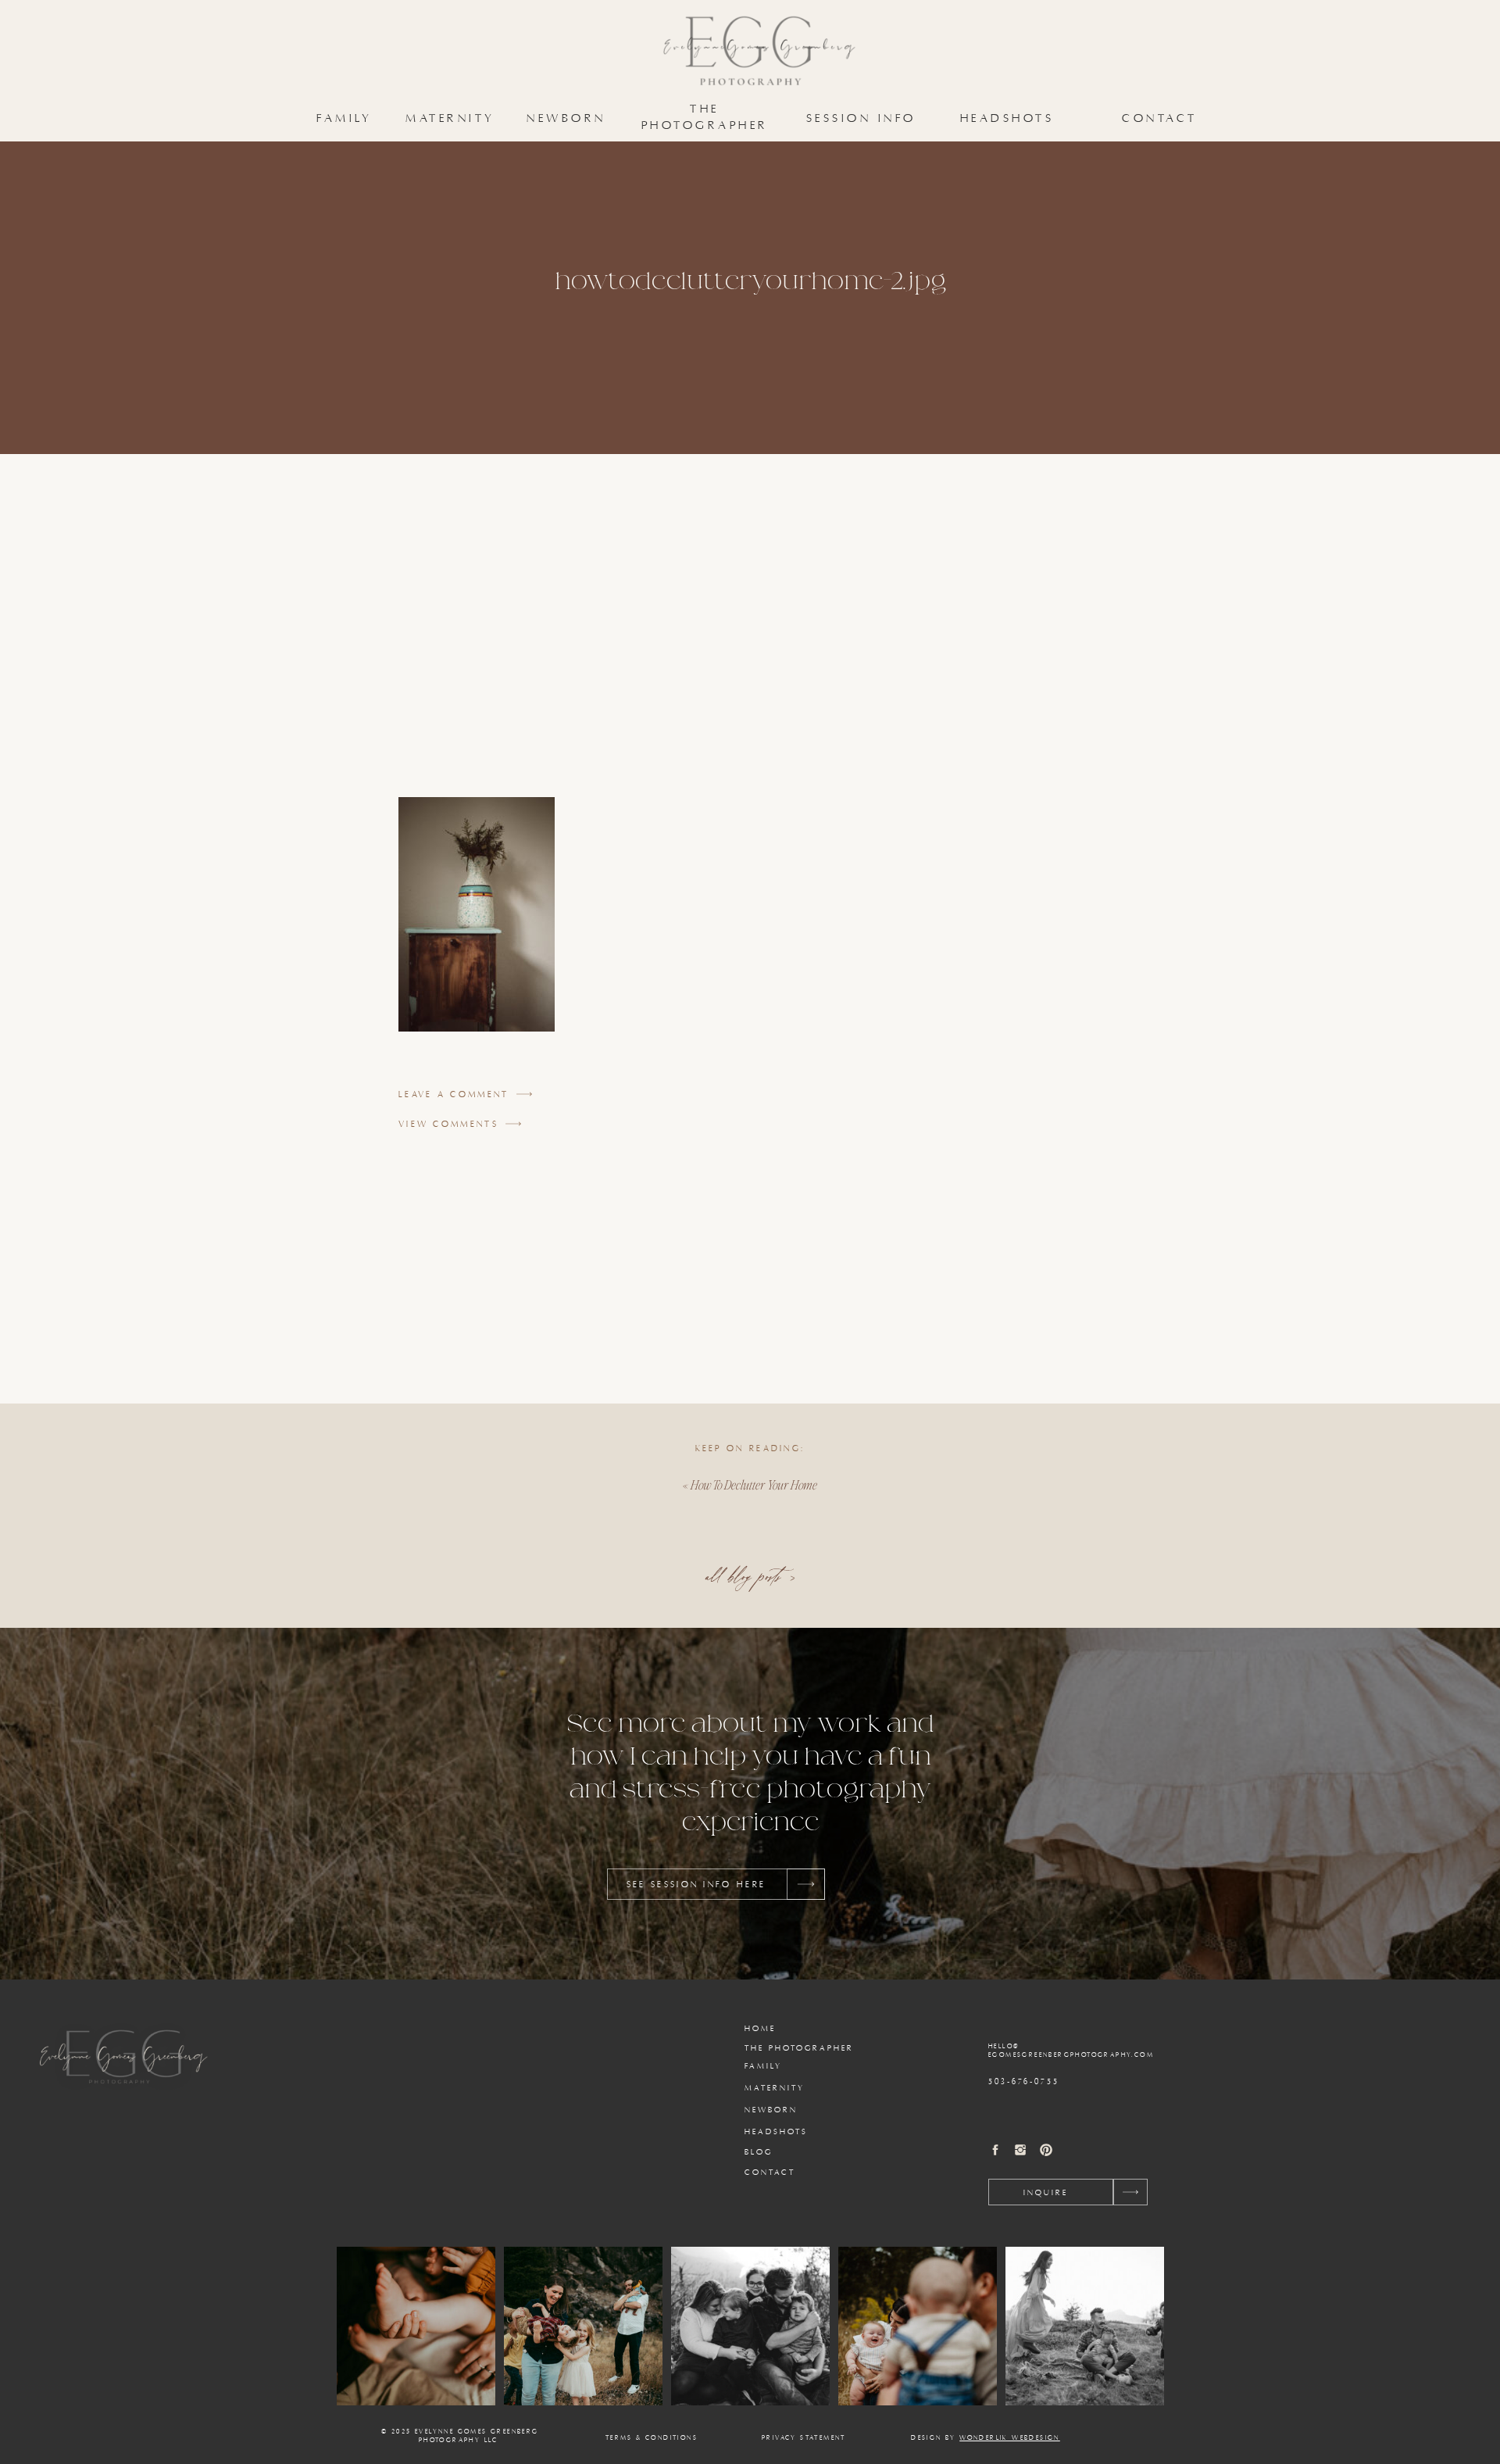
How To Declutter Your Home (754, 1484)
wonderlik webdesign (1010, 2438)
